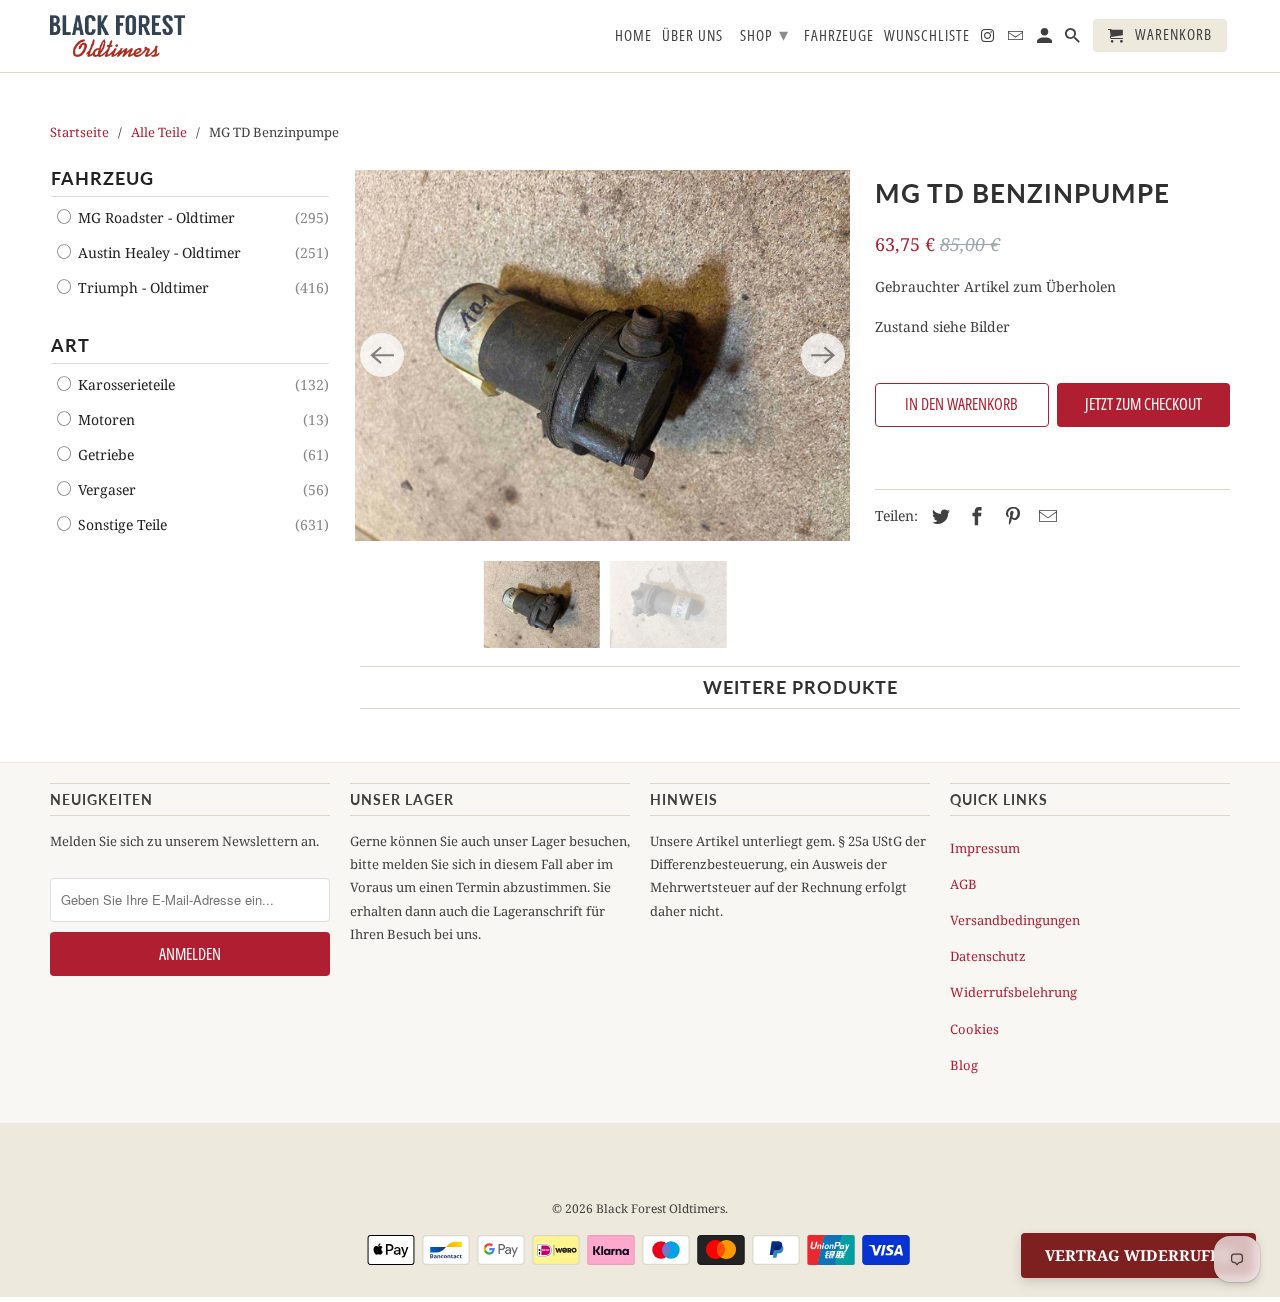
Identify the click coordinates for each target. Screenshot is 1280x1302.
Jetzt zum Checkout (1143, 404)
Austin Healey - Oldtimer (157, 252)
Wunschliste (927, 36)
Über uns (692, 36)
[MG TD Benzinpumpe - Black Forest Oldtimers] (602, 355)
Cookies (974, 1029)
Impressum (985, 848)
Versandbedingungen (1015, 920)
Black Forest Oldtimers (660, 1208)
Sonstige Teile (120, 524)
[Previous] (382, 355)
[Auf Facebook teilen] (974, 516)
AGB (963, 884)
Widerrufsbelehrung (1013, 992)
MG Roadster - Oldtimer (154, 217)
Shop (764, 34)
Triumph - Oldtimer (141, 287)
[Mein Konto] (1046, 39)
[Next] (823, 355)
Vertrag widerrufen (1138, 1255)
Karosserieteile (124, 384)
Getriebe (104, 454)
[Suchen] (1074, 39)
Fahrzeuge (839, 36)
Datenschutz (988, 956)
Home (633, 36)
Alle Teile (159, 132)
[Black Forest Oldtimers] (117, 36)
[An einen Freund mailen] (1045, 516)
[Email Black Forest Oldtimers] (1017, 39)
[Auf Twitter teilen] (938, 516)
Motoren (104, 419)
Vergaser (105, 489)
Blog (964, 1065)
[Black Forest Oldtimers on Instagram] (989, 39)
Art (70, 345)
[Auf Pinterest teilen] (1010, 516)
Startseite (79, 132)
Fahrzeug (102, 178)
